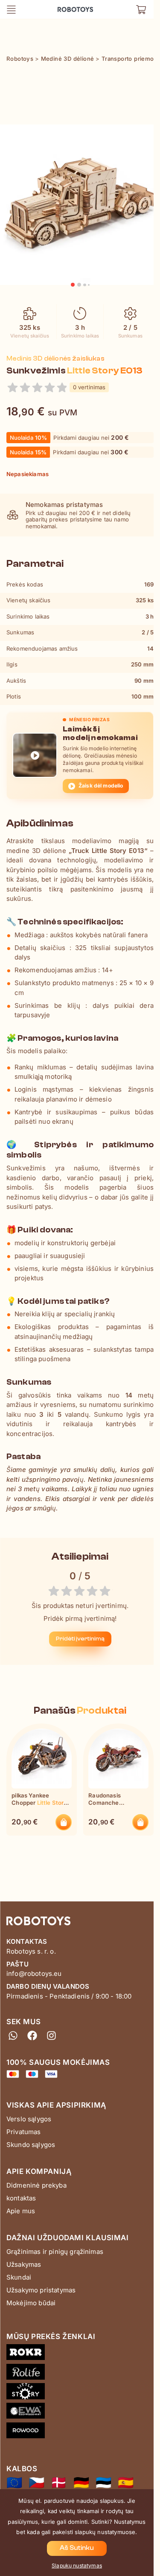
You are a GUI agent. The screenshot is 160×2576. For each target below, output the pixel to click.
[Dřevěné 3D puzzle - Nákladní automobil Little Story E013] (36, 2483)
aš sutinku (77, 2548)
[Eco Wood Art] (80, 2413)
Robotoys (69, 7)
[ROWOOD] (80, 2432)
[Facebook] (32, 2036)
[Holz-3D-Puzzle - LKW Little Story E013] (81, 2483)
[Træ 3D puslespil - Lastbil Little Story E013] (59, 2483)
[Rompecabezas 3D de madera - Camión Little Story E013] (126, 2483)
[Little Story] (80, 2393)
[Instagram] (51, 2036)
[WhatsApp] (13, 2036)
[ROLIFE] (80, 2374)
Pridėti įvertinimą (80, 1639)
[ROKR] (80, 2354)
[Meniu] (11, 9)
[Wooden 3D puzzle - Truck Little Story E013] (14, 2483)
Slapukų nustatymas (77, 2566)
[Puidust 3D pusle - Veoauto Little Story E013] (103, 2483)
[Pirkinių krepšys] (141, 9)
